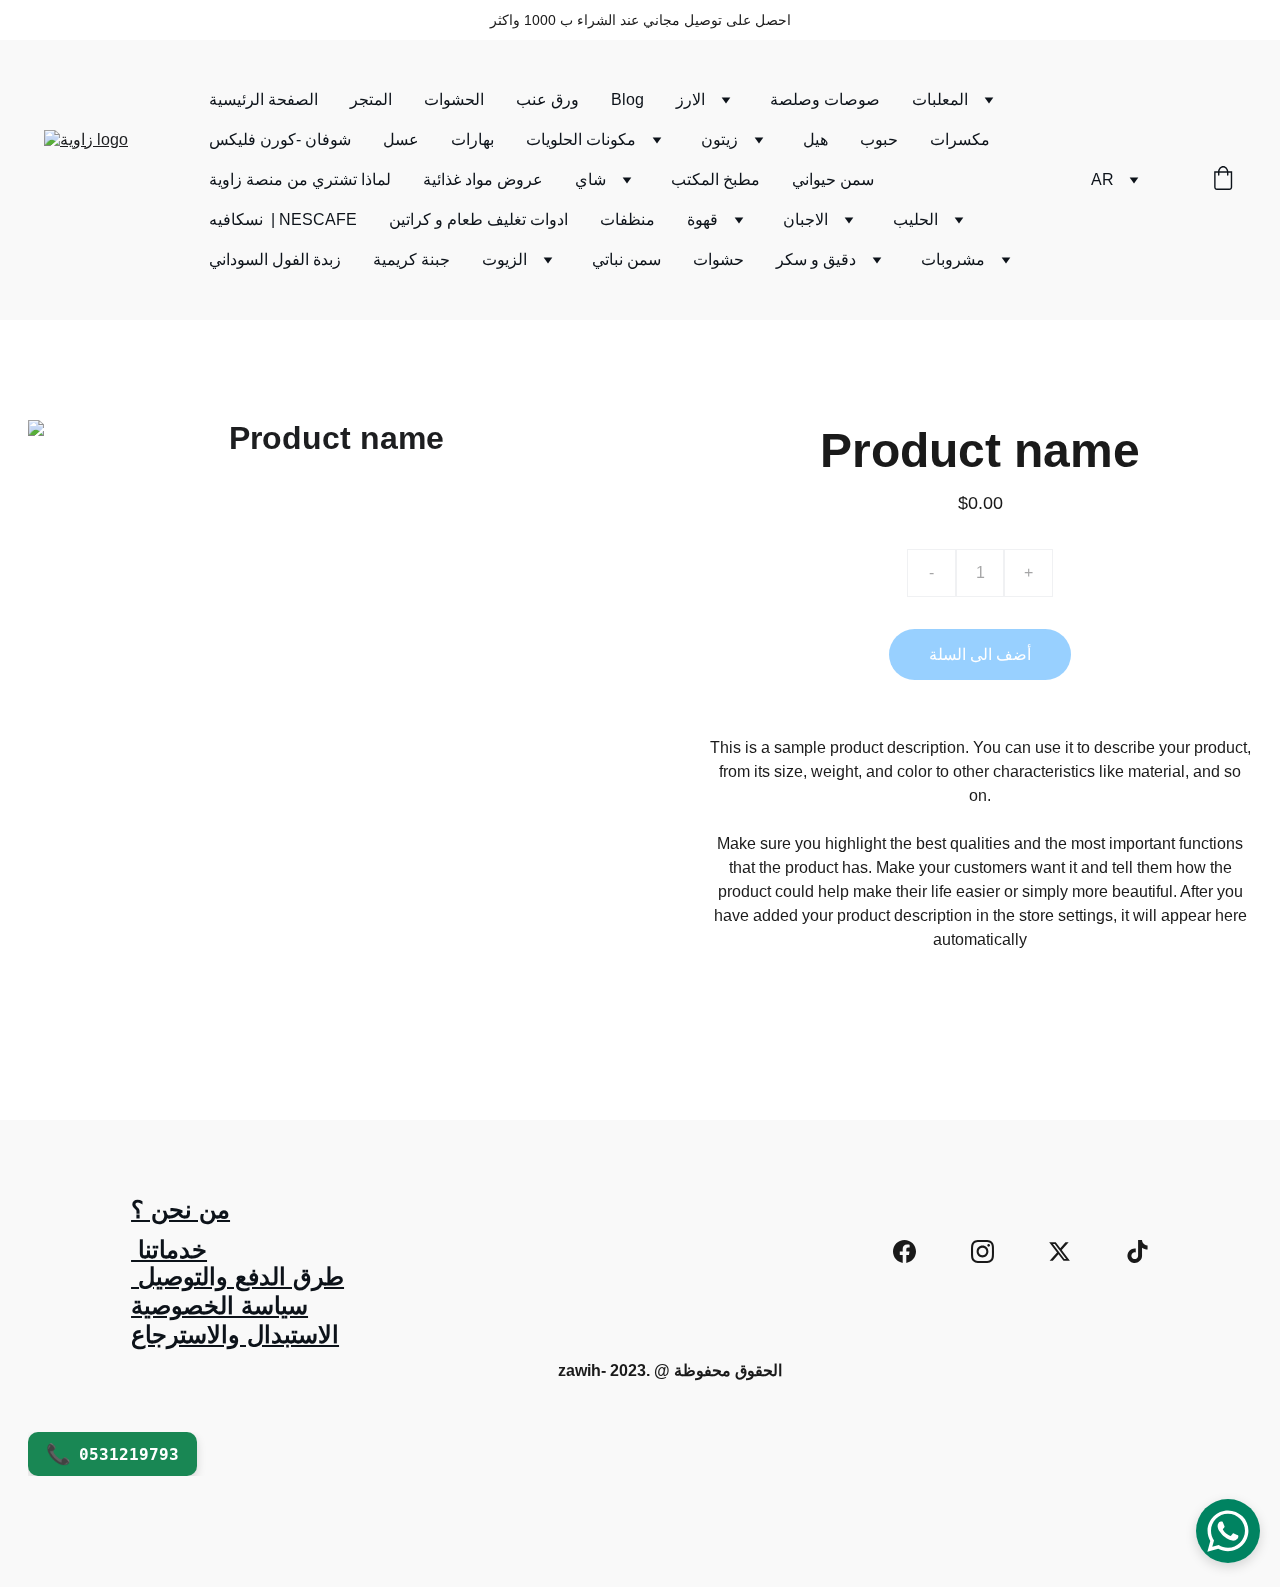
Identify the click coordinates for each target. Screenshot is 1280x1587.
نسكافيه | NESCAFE (283, 219)
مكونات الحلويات (581, 139)
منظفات (627, 219)
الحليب (915, 219)
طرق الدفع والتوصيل (237, 1276)
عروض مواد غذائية (483, 179)
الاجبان (805, 219)
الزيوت (504, 259)
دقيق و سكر (816, 259)
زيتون (719, 139)
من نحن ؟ (180, 1209)
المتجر (371, 99)
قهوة (702, 219)
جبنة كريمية (411, 259)
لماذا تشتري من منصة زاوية (300, 179)
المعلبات (940, 99)
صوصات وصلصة (825, 99)
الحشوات (454, 99)
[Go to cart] (1223, 180)
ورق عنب (547, 99)
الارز (690, 99)
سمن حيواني (833, 179)
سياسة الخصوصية (219, 1305)
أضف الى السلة (980, 654)
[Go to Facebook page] (904, 1251)
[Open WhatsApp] (1228, 1531)
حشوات (718, 259)
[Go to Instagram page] (982, 1251)
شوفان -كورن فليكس (280, 139)
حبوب (879, 139)
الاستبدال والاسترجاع (235, 1334)
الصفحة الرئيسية (263, 99)
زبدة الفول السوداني (275, 259)
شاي (590, 179)
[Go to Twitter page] (1059, 1251)
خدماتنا (169, 1249)
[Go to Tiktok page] (1137, 1251)
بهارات (472, 139)
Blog (627, 99)
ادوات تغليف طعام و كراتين (478, 219)
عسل (401, 139)
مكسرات (960, 139)
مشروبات (953, 259)
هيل (815, 139)
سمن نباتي (626, 259)
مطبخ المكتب (715, 179)
